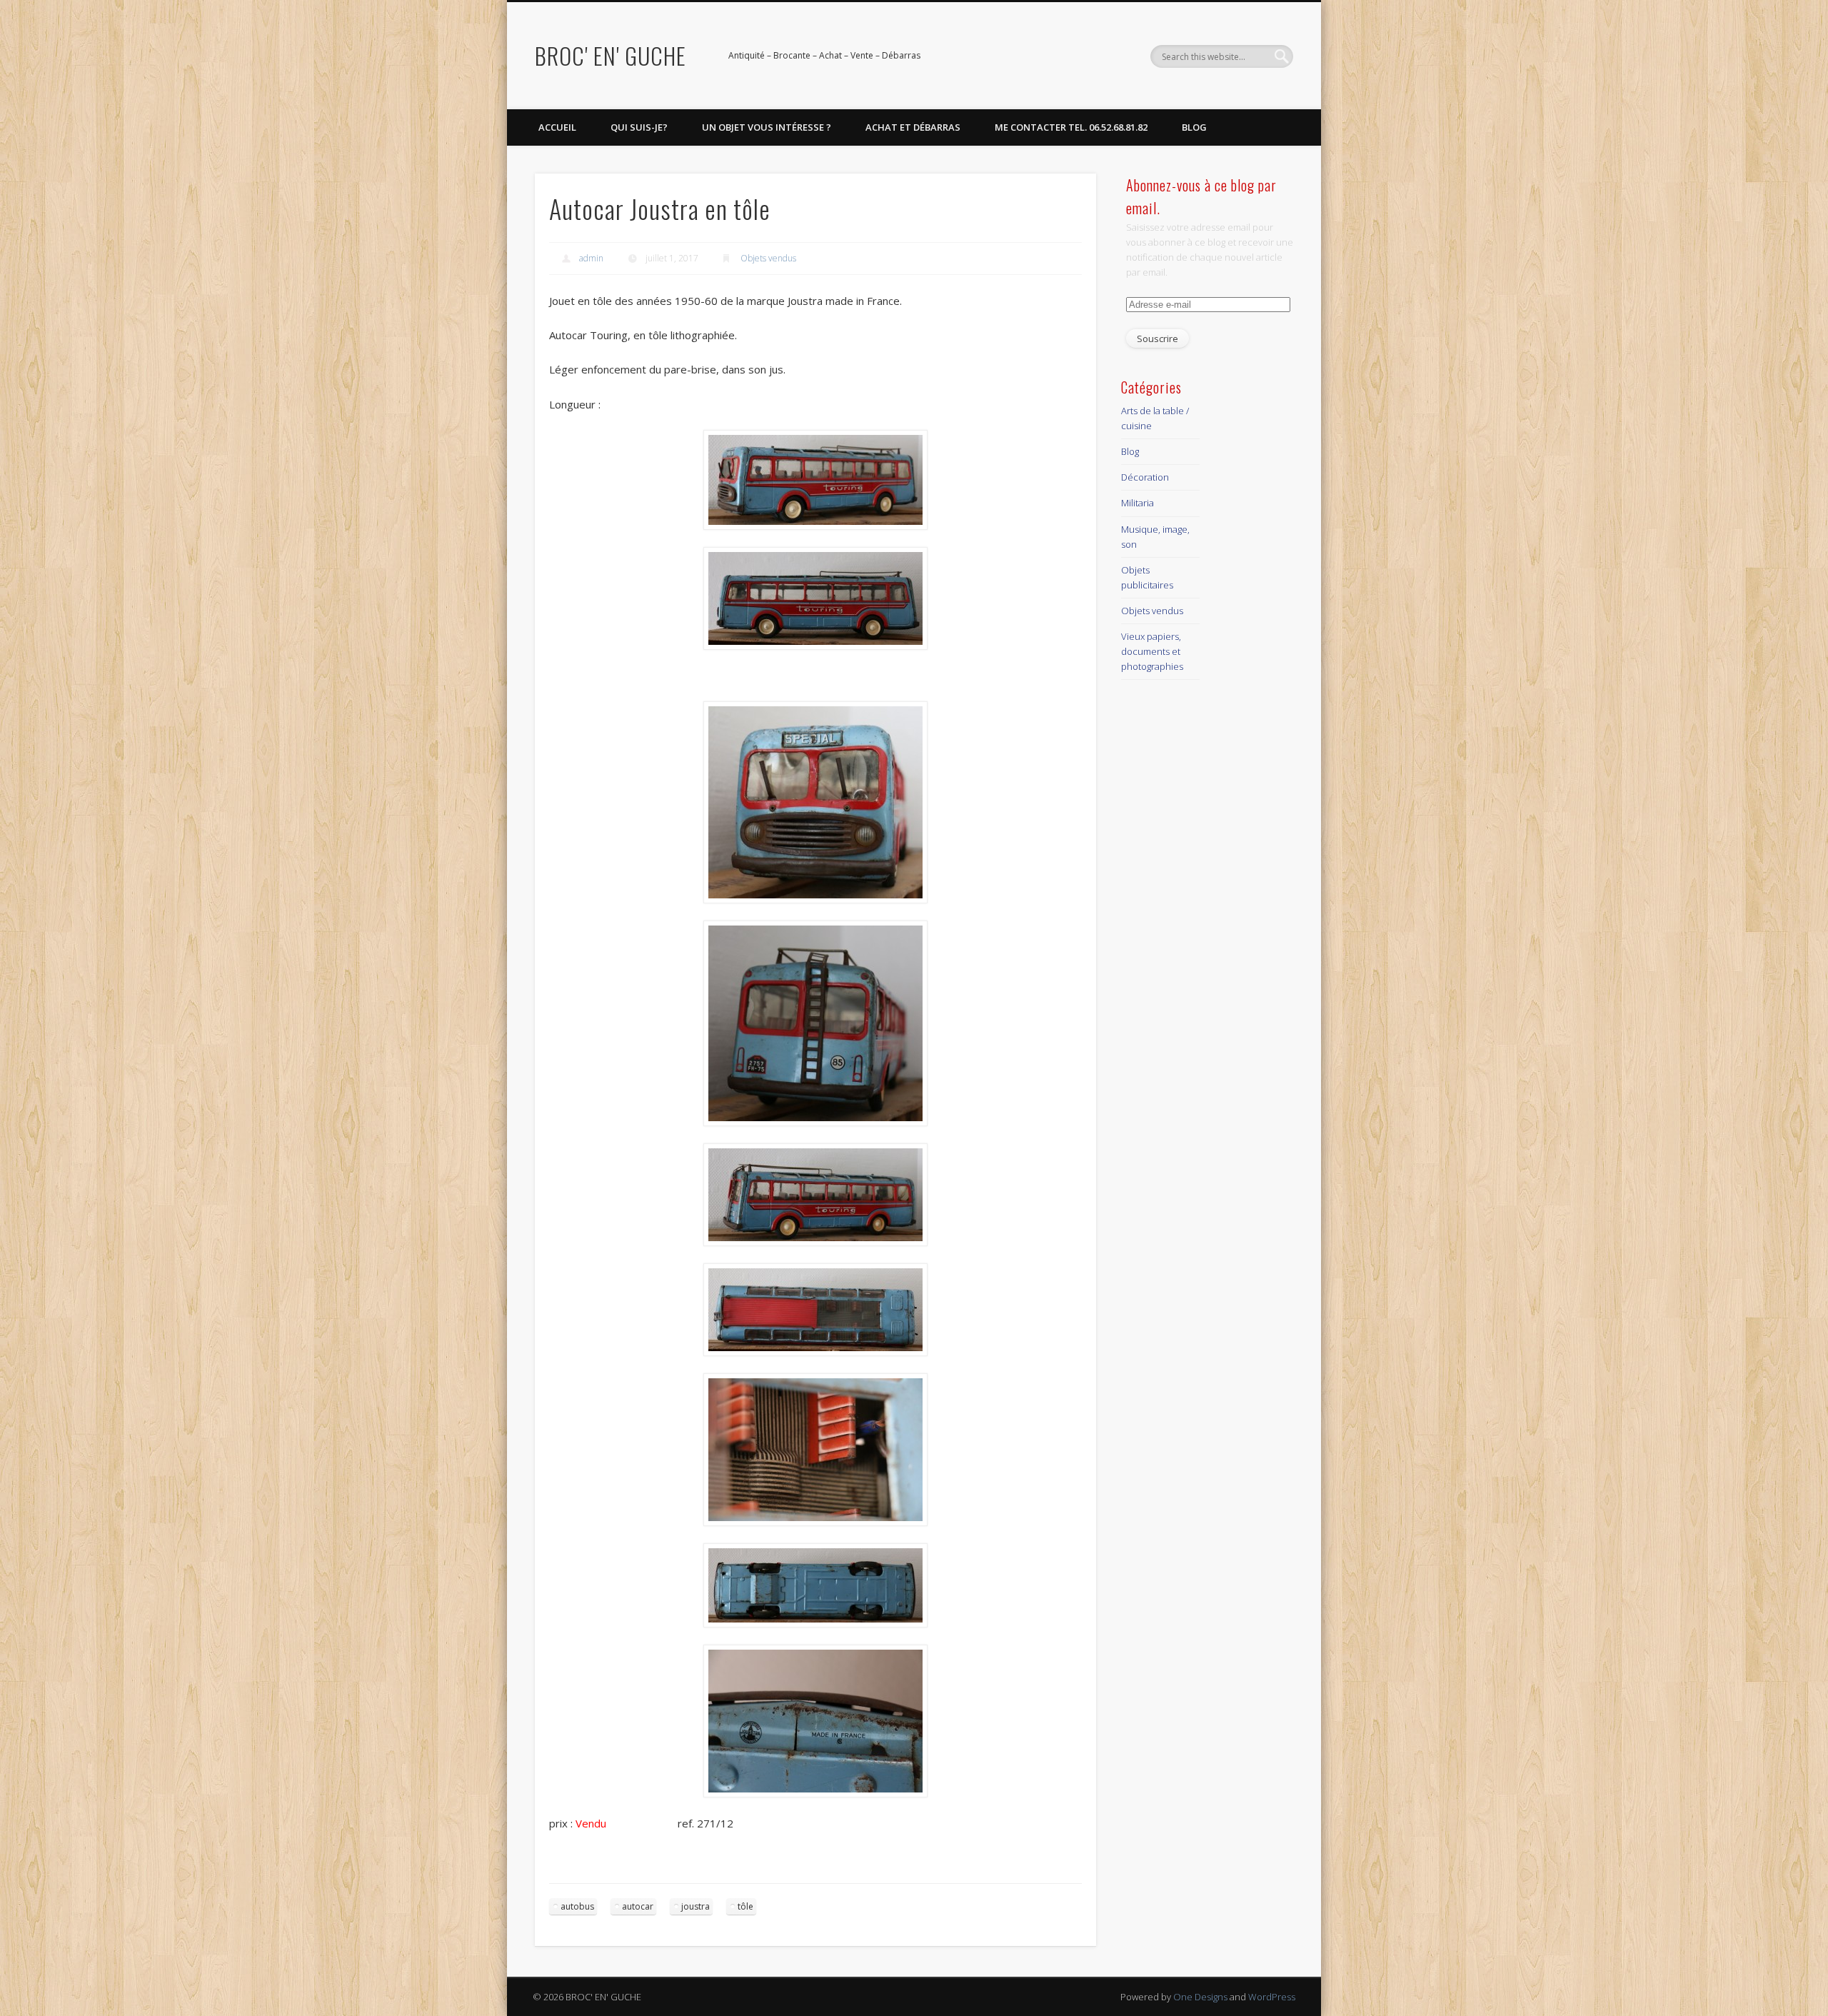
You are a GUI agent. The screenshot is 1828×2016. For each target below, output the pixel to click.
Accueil (557, 127)
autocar (638, 1906)
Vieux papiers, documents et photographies (1152, 651)
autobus (577, 1906)
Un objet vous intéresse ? (767, 127)
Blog (1194, 127)
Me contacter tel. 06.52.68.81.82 (1071, 127)
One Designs (1200, 1997)
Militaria (1138, 503)
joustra (695, 1906)
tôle (745, 1906)
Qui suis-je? (639, 127)
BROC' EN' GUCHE (611, 55)
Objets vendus (768, 258)
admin (591, 258)
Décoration (1145, 477)
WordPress (1272, 1997)
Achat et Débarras (913, 127)
